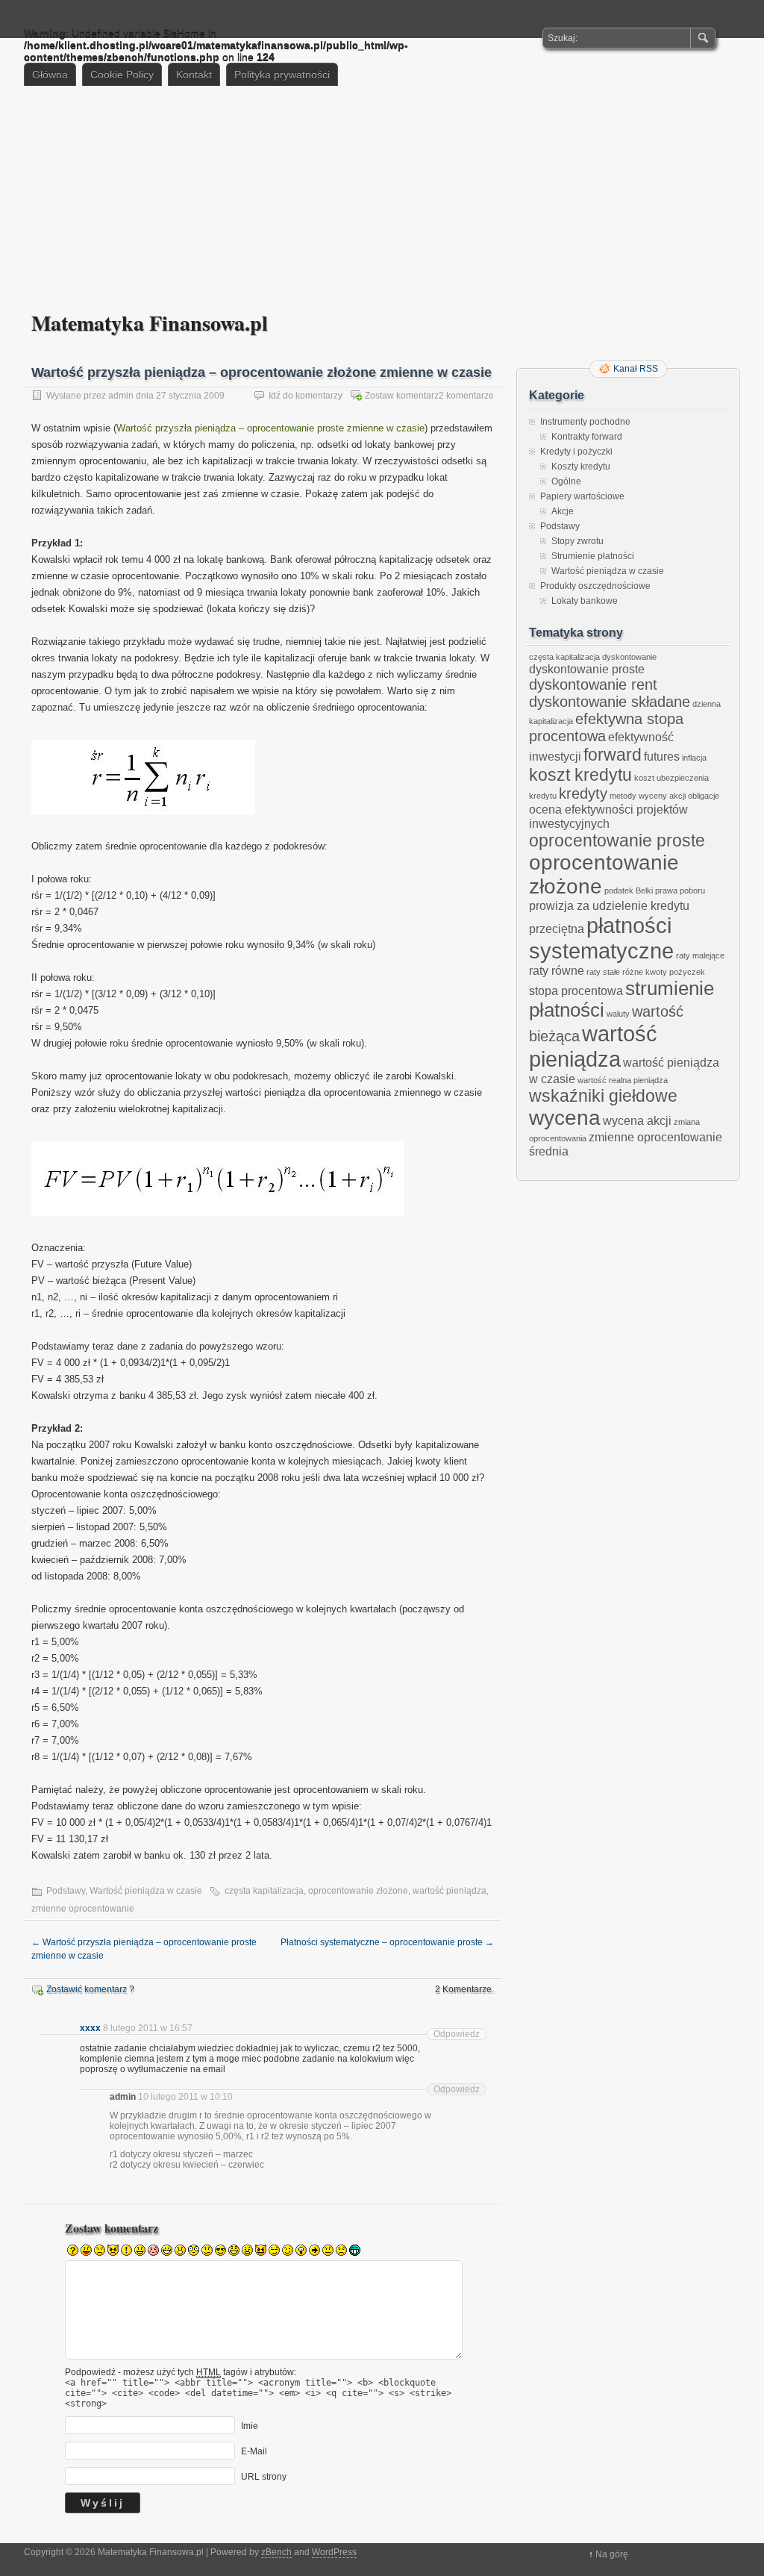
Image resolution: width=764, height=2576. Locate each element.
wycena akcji (637, 1120)
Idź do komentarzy (306, 396)
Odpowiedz (457, 2034)
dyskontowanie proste (587, 669)
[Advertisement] (382, 198)
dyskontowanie (629, 657)
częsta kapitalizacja (264, 1891)
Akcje (563, 511)
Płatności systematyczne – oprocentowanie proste (387, 1942)
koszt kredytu (580, 775)
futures (662, 756)
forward (613, 755)
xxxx (90, 2028)
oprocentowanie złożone (358, 1891)
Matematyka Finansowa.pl (150, 323)
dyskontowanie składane (610, 702)
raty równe (557, 970)
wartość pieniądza (450, 1891)
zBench (276, 2552)
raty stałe (603, 972)
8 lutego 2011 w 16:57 (148, 2028)
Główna (50, 75)
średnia (549, 1151)
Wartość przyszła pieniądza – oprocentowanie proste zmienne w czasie (270, 428)
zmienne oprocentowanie (83, 1909)
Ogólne (566, 481)
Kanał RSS (636, 369)
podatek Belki (629, 891)
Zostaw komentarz (402, 396)
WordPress (334, 2552)
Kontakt (194, 75)
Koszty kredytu (581, 467)
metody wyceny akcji (648, 796)
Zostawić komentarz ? (90, 1989)
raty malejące (700, 955)
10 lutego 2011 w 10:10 (185, 2097)
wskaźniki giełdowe (603, 1096)
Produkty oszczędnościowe (595, 586)
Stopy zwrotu (577, 541)
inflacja (694, 758)
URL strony (264, 2477)
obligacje (704, 796)
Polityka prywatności (282, 75)
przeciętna (557, 929)
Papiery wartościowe (582, 496)
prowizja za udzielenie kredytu (609, 905)
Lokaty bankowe (585, 601)
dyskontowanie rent (593, 684)
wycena (565, 1118)
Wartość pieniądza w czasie (146, 1891)
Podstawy (66, 1891)
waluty (618, 1014)
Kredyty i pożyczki (576, 452)
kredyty (583, 793)
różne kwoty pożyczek (664, 972)
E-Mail (254, 2451)
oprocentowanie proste (617, 841)
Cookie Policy (122, 75)
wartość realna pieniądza (623, 1080)
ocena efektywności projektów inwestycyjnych (608, 816)
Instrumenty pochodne (585, 422)
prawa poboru (680, 891)
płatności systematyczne (601, 938)
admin (121, 396)
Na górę (612, 2554)
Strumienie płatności (593, 556)
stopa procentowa (576, 991)
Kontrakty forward (587, 437)
